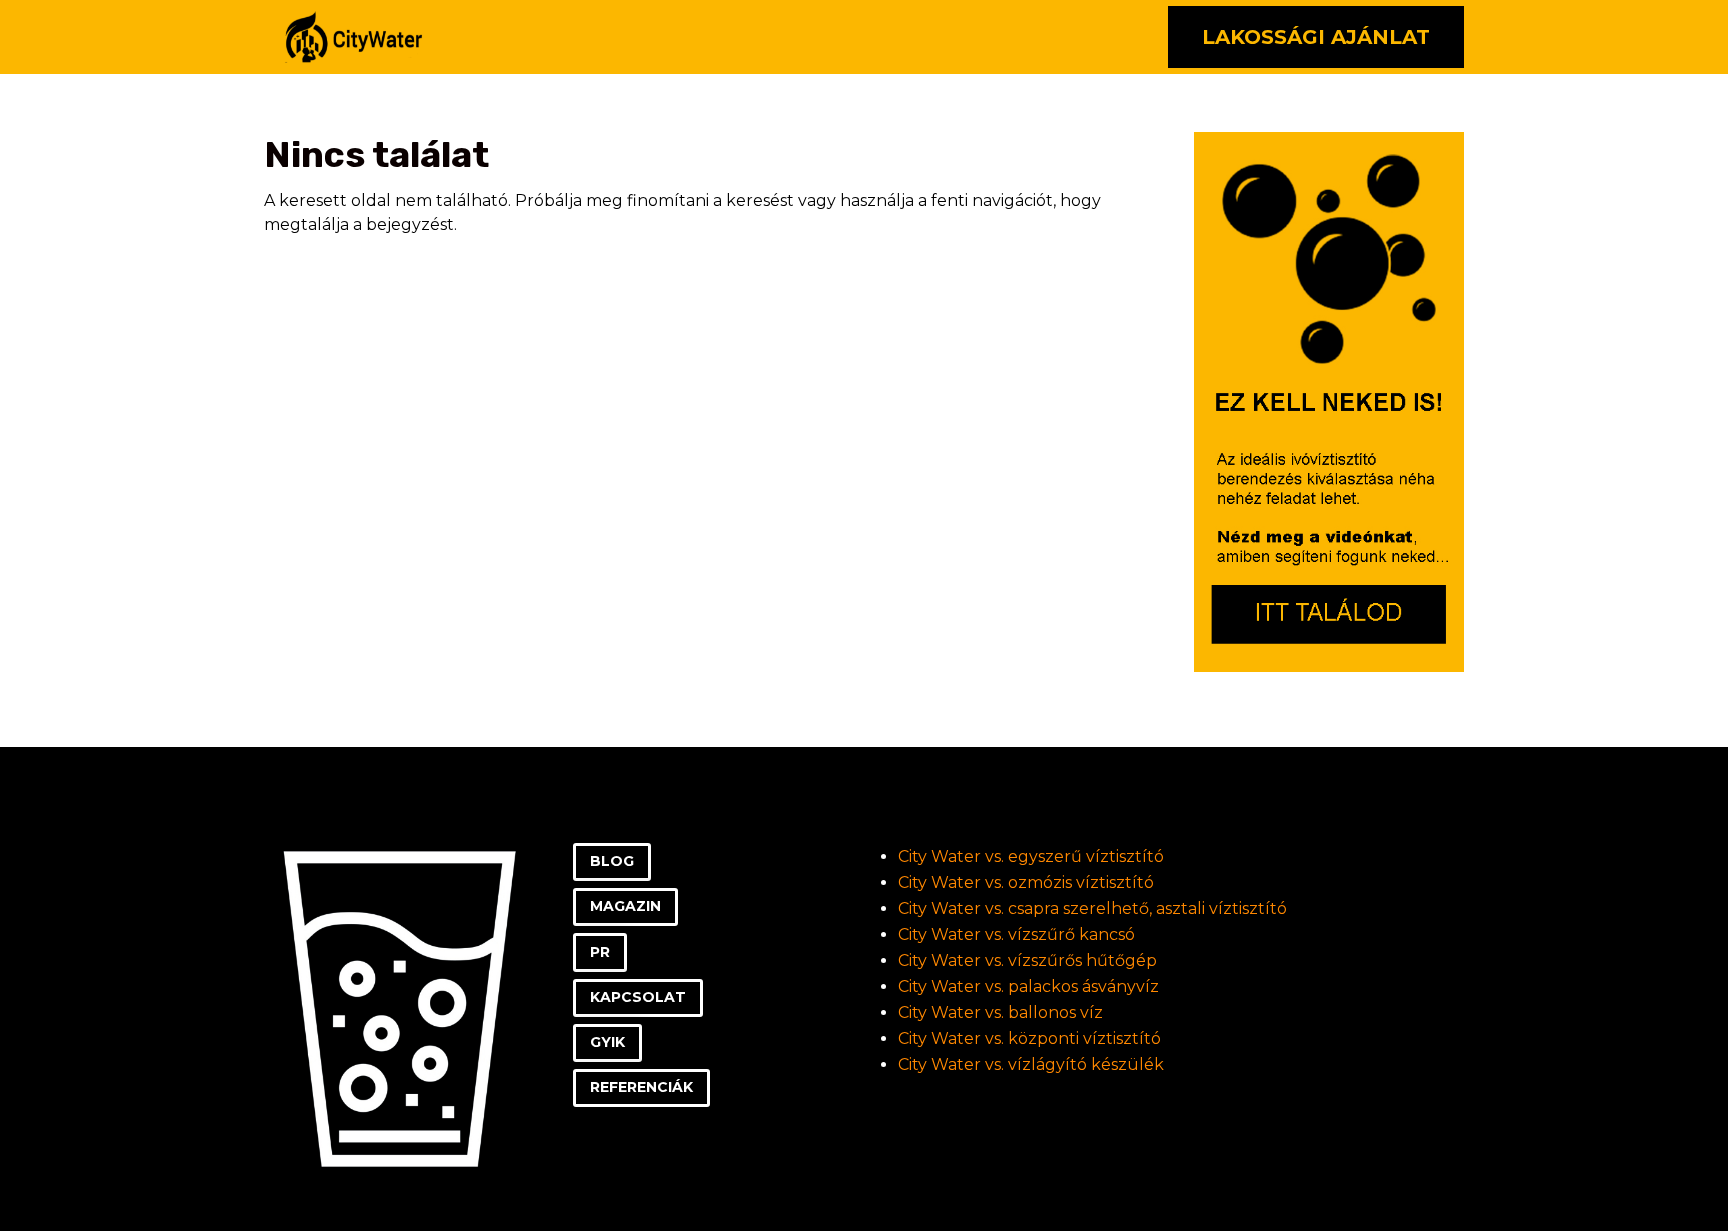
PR (600, 952)
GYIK (607, 1042)
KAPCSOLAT (638, 997)
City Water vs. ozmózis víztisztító (1026, 882)
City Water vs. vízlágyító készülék (1031, 1064)
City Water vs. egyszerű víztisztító (1031, 856)
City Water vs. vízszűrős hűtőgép (1027, 960)
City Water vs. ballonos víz (1000, 1012)
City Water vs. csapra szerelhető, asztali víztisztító (1092, 908)
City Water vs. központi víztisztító (1029, 1038)
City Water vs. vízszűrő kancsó (1016, 934)
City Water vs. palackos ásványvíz (1028, 986)
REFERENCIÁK (641, 1087)
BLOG (612, 861)
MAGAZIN (625, 906)
